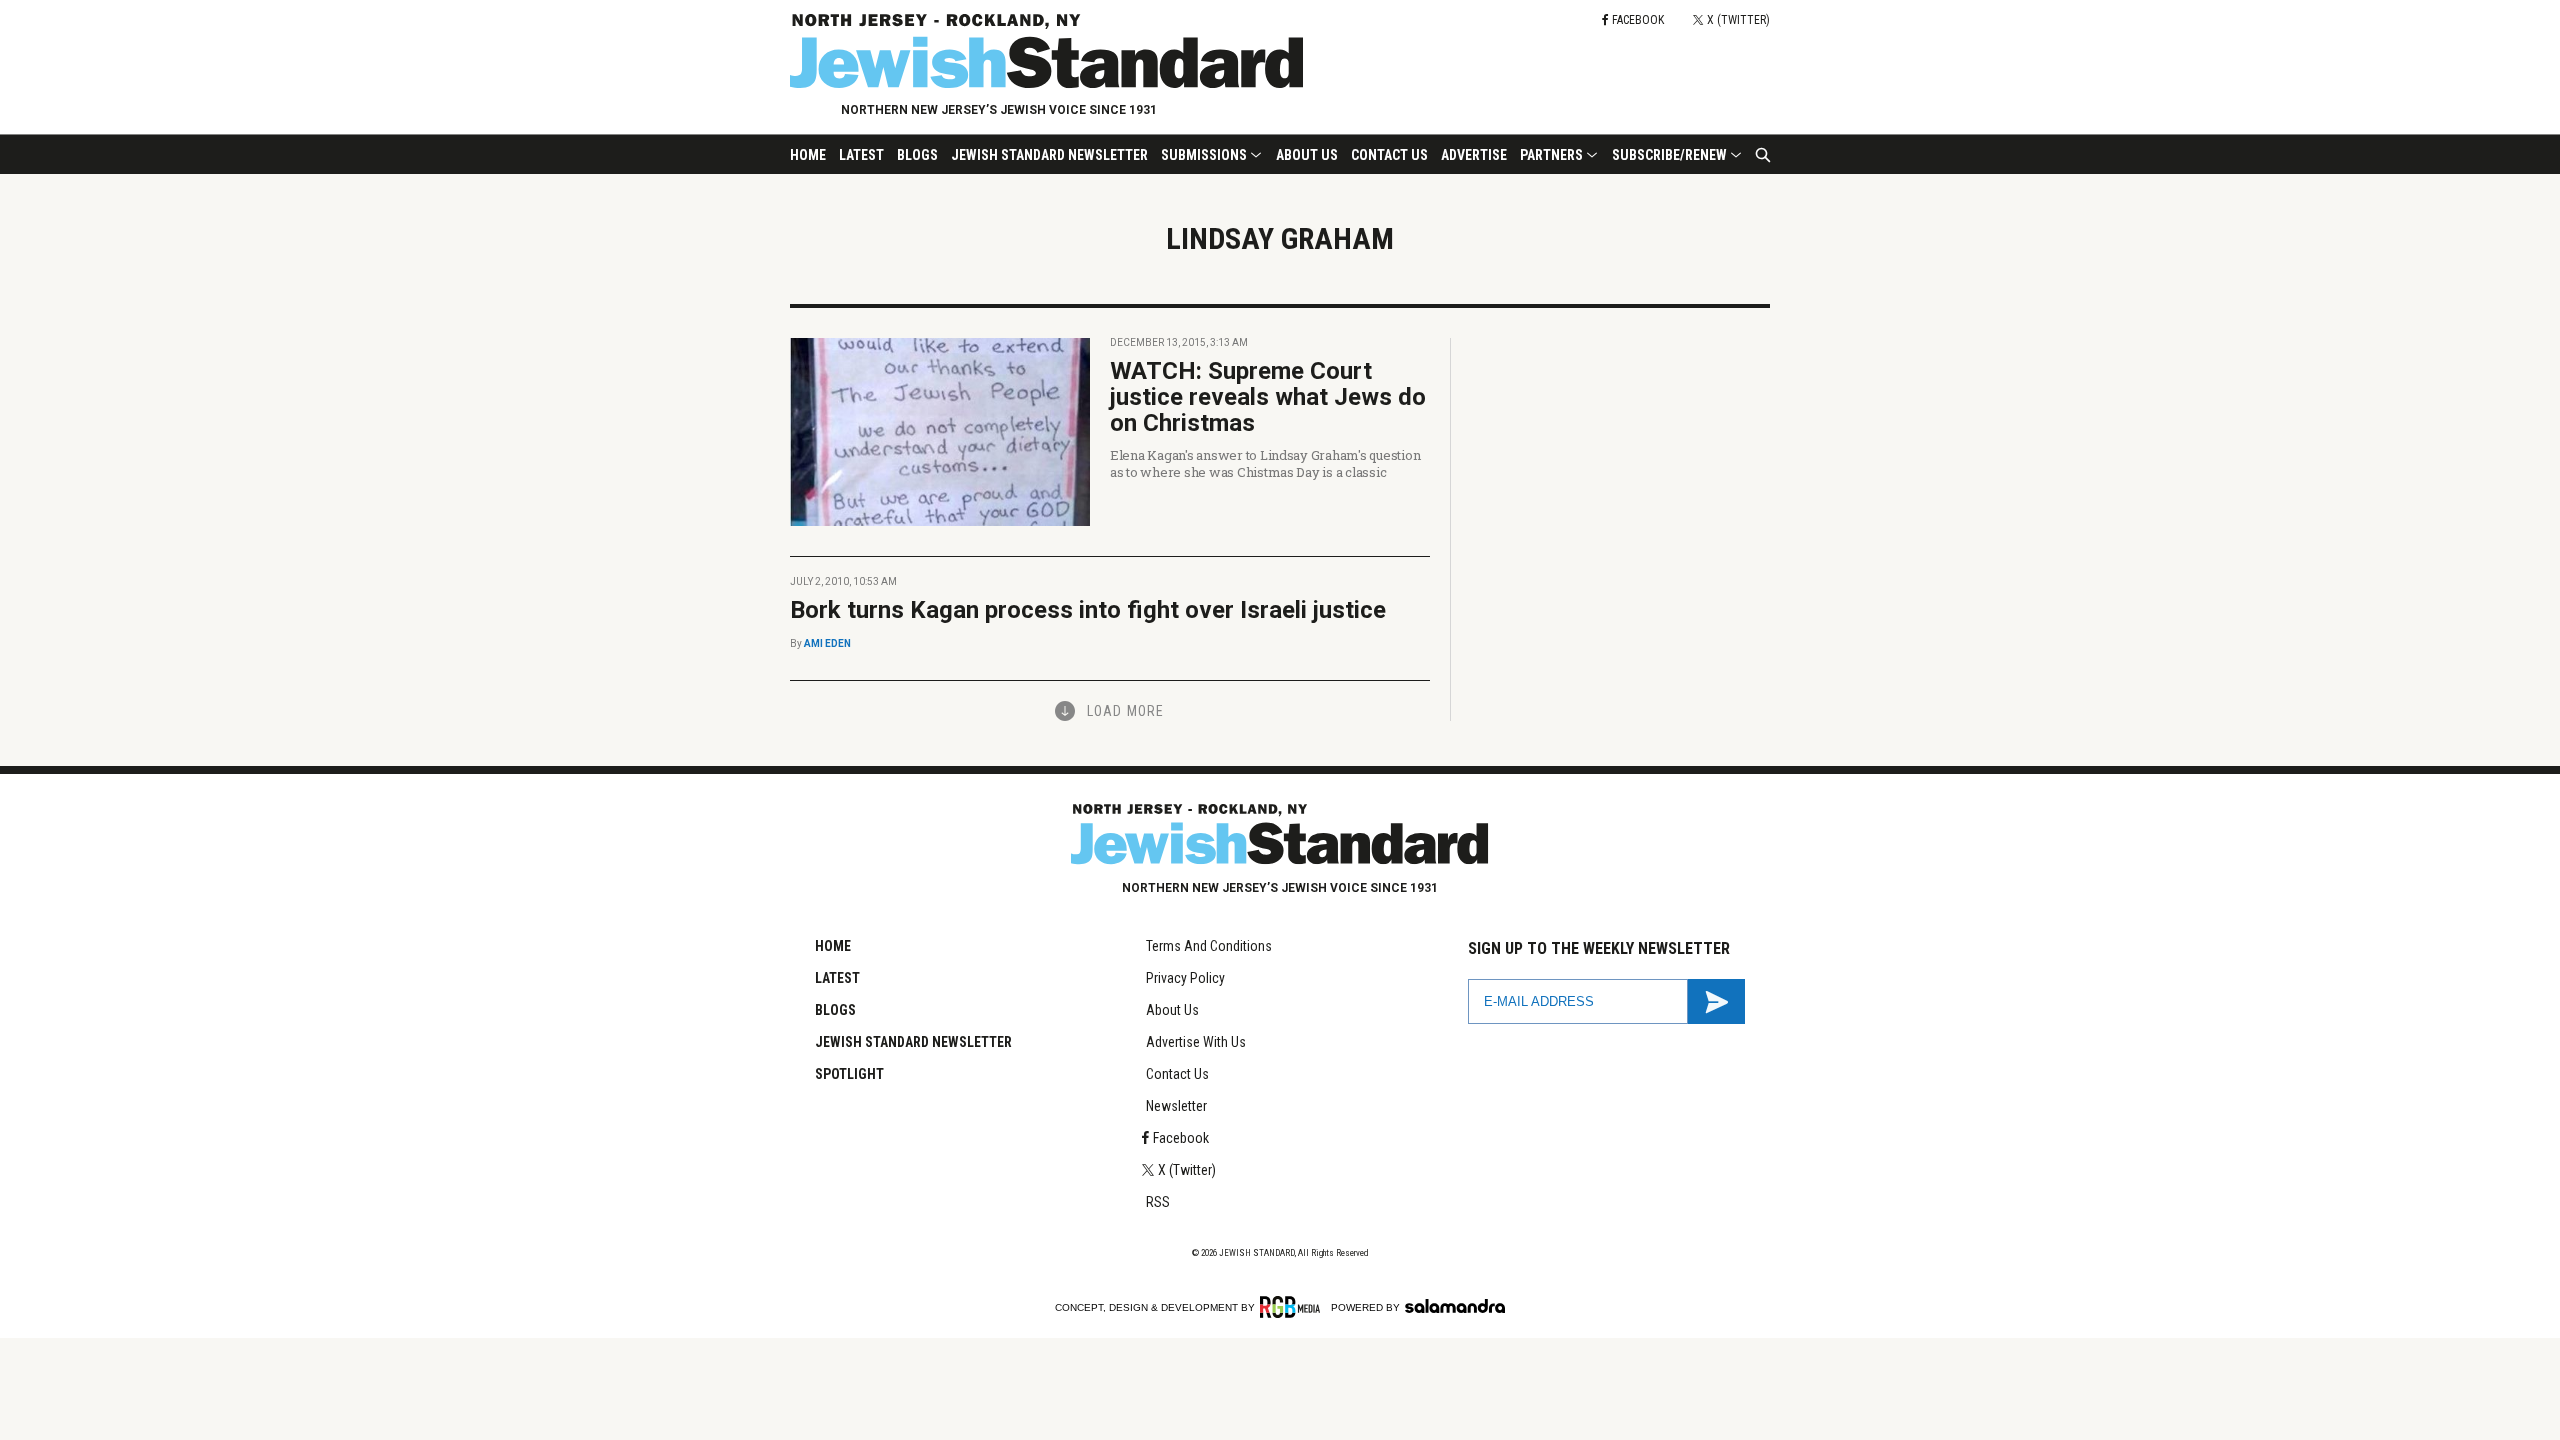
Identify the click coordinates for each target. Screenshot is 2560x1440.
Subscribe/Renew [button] (1669, 155)
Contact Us (1389, 155)
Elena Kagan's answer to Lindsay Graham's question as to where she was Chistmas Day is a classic (1265, 463)
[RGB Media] (1293, 1307)
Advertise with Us (1196, 1042)
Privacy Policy (1185, 978)
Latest (861, 155)
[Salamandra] (1455, 1306)
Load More (1125, 711)
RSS (1158, 1202)
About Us (1307, 155)
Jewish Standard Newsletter (1049, 155)
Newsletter (1176, 1106)
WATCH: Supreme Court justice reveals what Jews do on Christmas (1268, 397)
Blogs (917, 155)
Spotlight (849, 1074)
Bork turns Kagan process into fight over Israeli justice (1088, 610)
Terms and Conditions (1209, 946)
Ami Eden (827, 643)
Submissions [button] (1204, 155)
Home (808, 155)
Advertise (1474, 155)
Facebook (1181, 1138)
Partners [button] (1551, 155)
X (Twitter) (1187, 1170)
